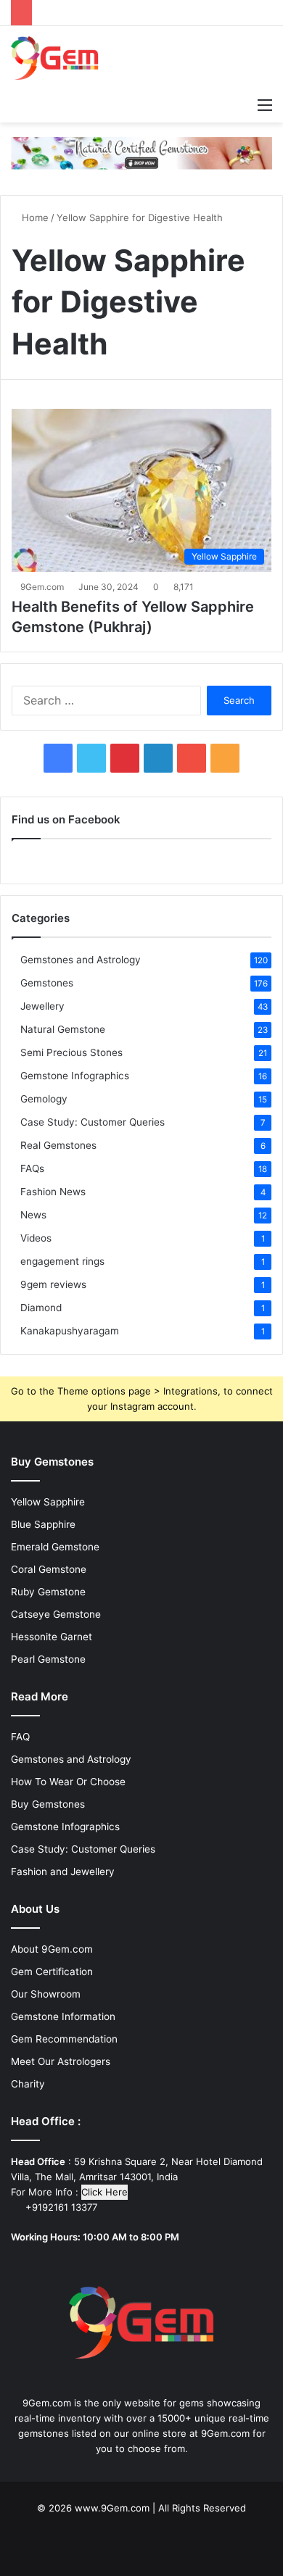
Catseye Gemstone (56, 1614)
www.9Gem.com (112, 2508)
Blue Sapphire (43, 1524)
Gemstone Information (63, 2016)
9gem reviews (53, 1284)
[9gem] (55, 58)
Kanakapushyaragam (70, 1331)
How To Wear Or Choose (68, 1782)
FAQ (20, 1737)
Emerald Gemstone (55, 1547)
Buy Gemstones (48, 1804)
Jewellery (42, 1006)
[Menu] (265, 104)
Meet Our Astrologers (61, 2061)
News (33, 1215)
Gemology (44, 1099)
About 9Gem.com (52, 1949)
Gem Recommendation (64, 2039)
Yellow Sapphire (48, 1502)
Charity (28, 2084)
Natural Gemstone (63, 1029)
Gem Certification (52, 1972)
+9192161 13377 (60, 2207)
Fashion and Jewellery (63, 1871)
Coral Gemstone (49, 1569)
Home (34, 217)
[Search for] (239, 104)
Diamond (41, 1308)
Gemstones (47, 983)
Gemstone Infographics (75, 1076)
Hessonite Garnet (52, 1637)
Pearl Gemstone (48, 1659)
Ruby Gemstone (48, 1592)
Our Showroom (46, 1994)
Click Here (104, 2192)
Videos (36, 1238)
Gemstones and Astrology (81, 960)
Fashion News (53, 1192)
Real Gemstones (58, 1145)
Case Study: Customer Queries (93, 1122)
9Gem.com (42, 587)
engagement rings (62, 1261)
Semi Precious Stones (71, 1052)
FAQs (32, 1168)
